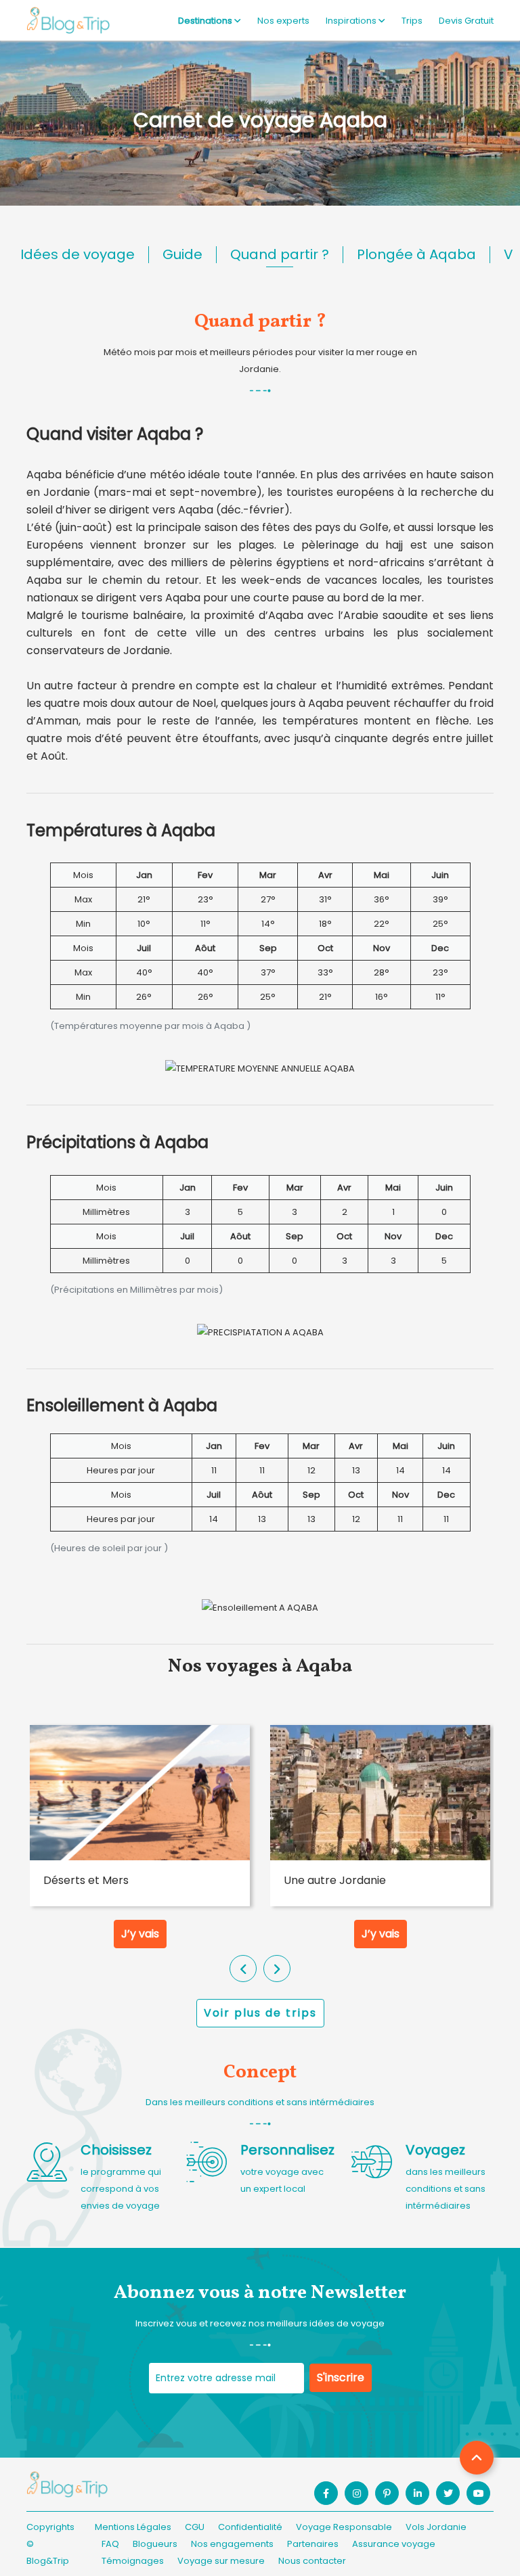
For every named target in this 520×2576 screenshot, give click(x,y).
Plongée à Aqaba (416, 254)
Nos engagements (232, 2544)
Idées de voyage (78, 254)
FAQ (110, 2544)
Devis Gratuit (466, 21)
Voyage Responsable (344, 2527)
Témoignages (133, 2561)
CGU (195, 2527)
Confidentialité (250, 2527)
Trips (412, 21)
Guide (182, 254)
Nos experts (283, 21)
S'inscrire (341, 2377)
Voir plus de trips (260, 2013)
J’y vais (140, 1934)
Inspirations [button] (352, 21)
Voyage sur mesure (221, 2561)
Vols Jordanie (436, 2527)
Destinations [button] (206, 21)
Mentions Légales (133, 2527)
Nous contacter (312, 2561)
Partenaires (313, 2544)
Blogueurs (155, 2544)
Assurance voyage (394, 2544)
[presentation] (243, 1969)
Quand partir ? (280, 254)
